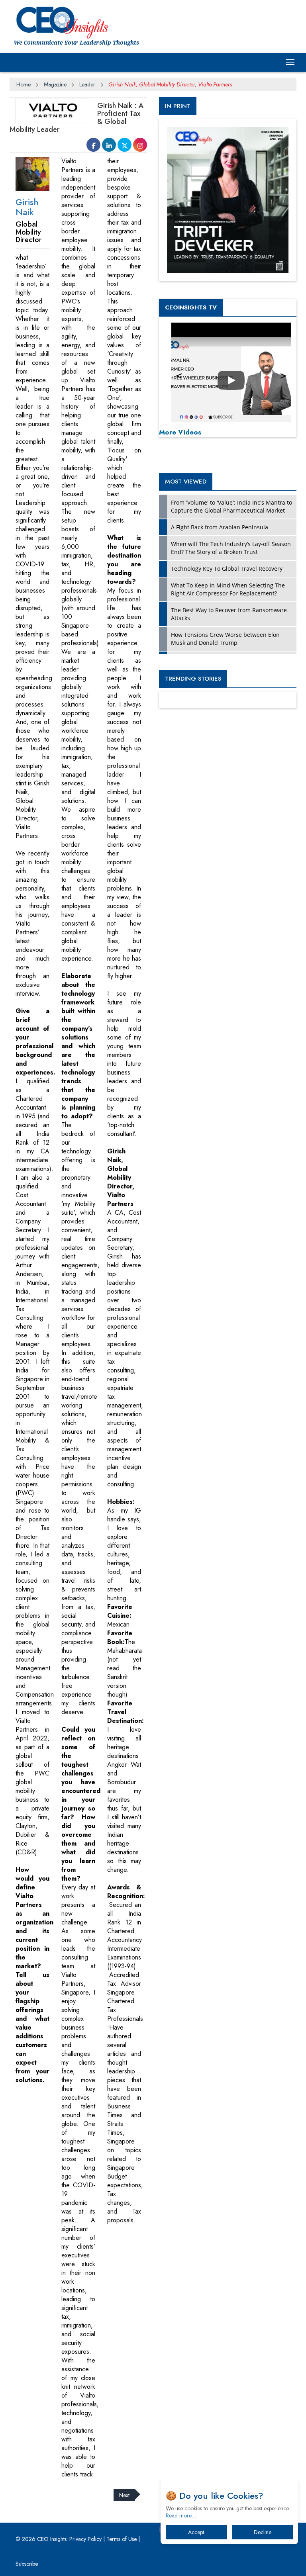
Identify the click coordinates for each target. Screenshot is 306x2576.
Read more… (181, 2515)
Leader (87, 84)
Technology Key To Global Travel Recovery (227, 569)
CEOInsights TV (191, 307)
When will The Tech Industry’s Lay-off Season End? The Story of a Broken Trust (231, 548)
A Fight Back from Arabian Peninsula (220, 527)
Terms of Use (122, 2539)
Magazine (55, 84)
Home (24, 84)
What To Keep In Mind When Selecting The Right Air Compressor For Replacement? (228, 589)
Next (124, 2495)
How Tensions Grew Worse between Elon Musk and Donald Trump (225, 639)
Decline (263, 2532)
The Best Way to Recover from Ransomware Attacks (229, 614)
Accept (196, 2532)
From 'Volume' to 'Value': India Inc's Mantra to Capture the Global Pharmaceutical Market (231, 506)
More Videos (180, 432)
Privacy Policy (85, 2539)
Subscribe (27, 2564)
